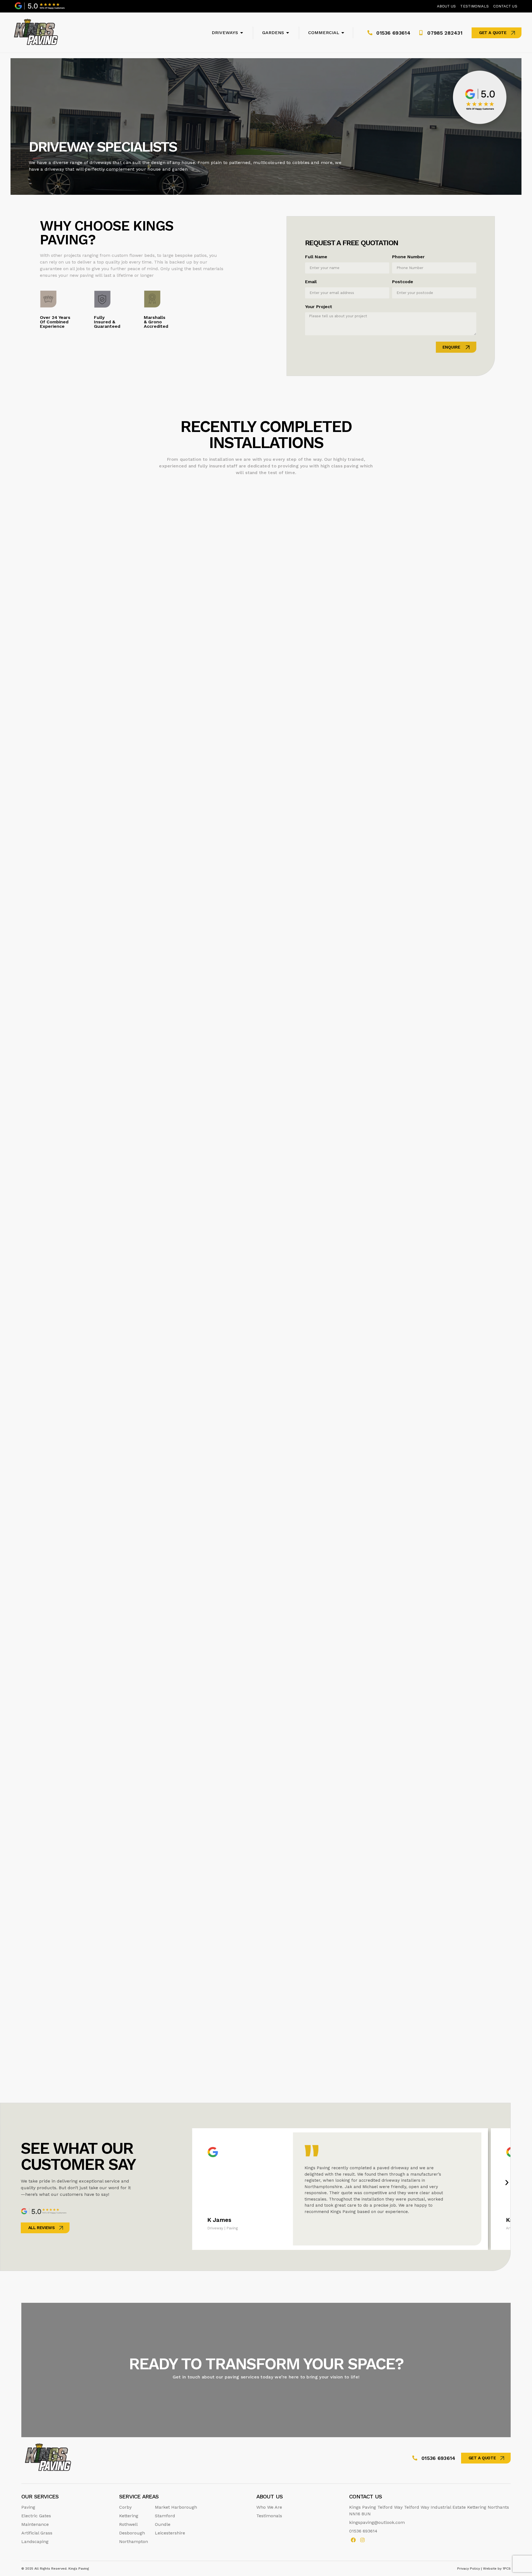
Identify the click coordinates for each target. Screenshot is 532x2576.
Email (311, 282)
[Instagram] (363, 2540)
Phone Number (408, 257)
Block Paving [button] (57, 473)
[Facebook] (353, 2540)
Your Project (319, 307)
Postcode (403, 282)
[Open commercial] (343, 33)
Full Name (316, 257)
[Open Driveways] (242, 33)
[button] (507, 2183)
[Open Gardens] (288, 33)
